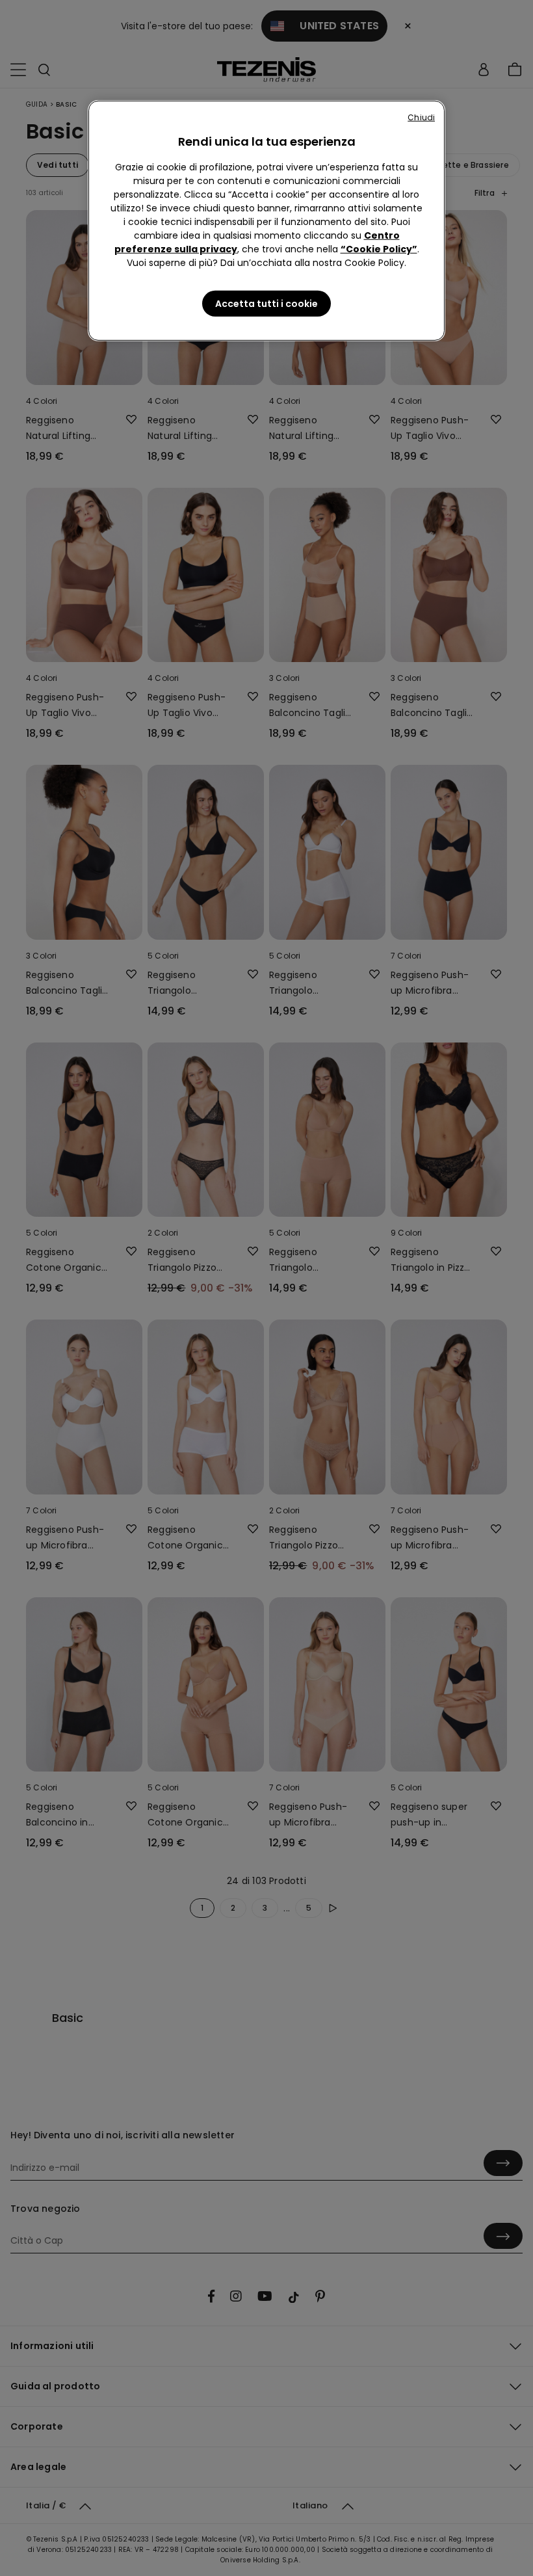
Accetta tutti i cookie (266, 304)
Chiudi (421, 117)
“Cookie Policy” (379, 249)
